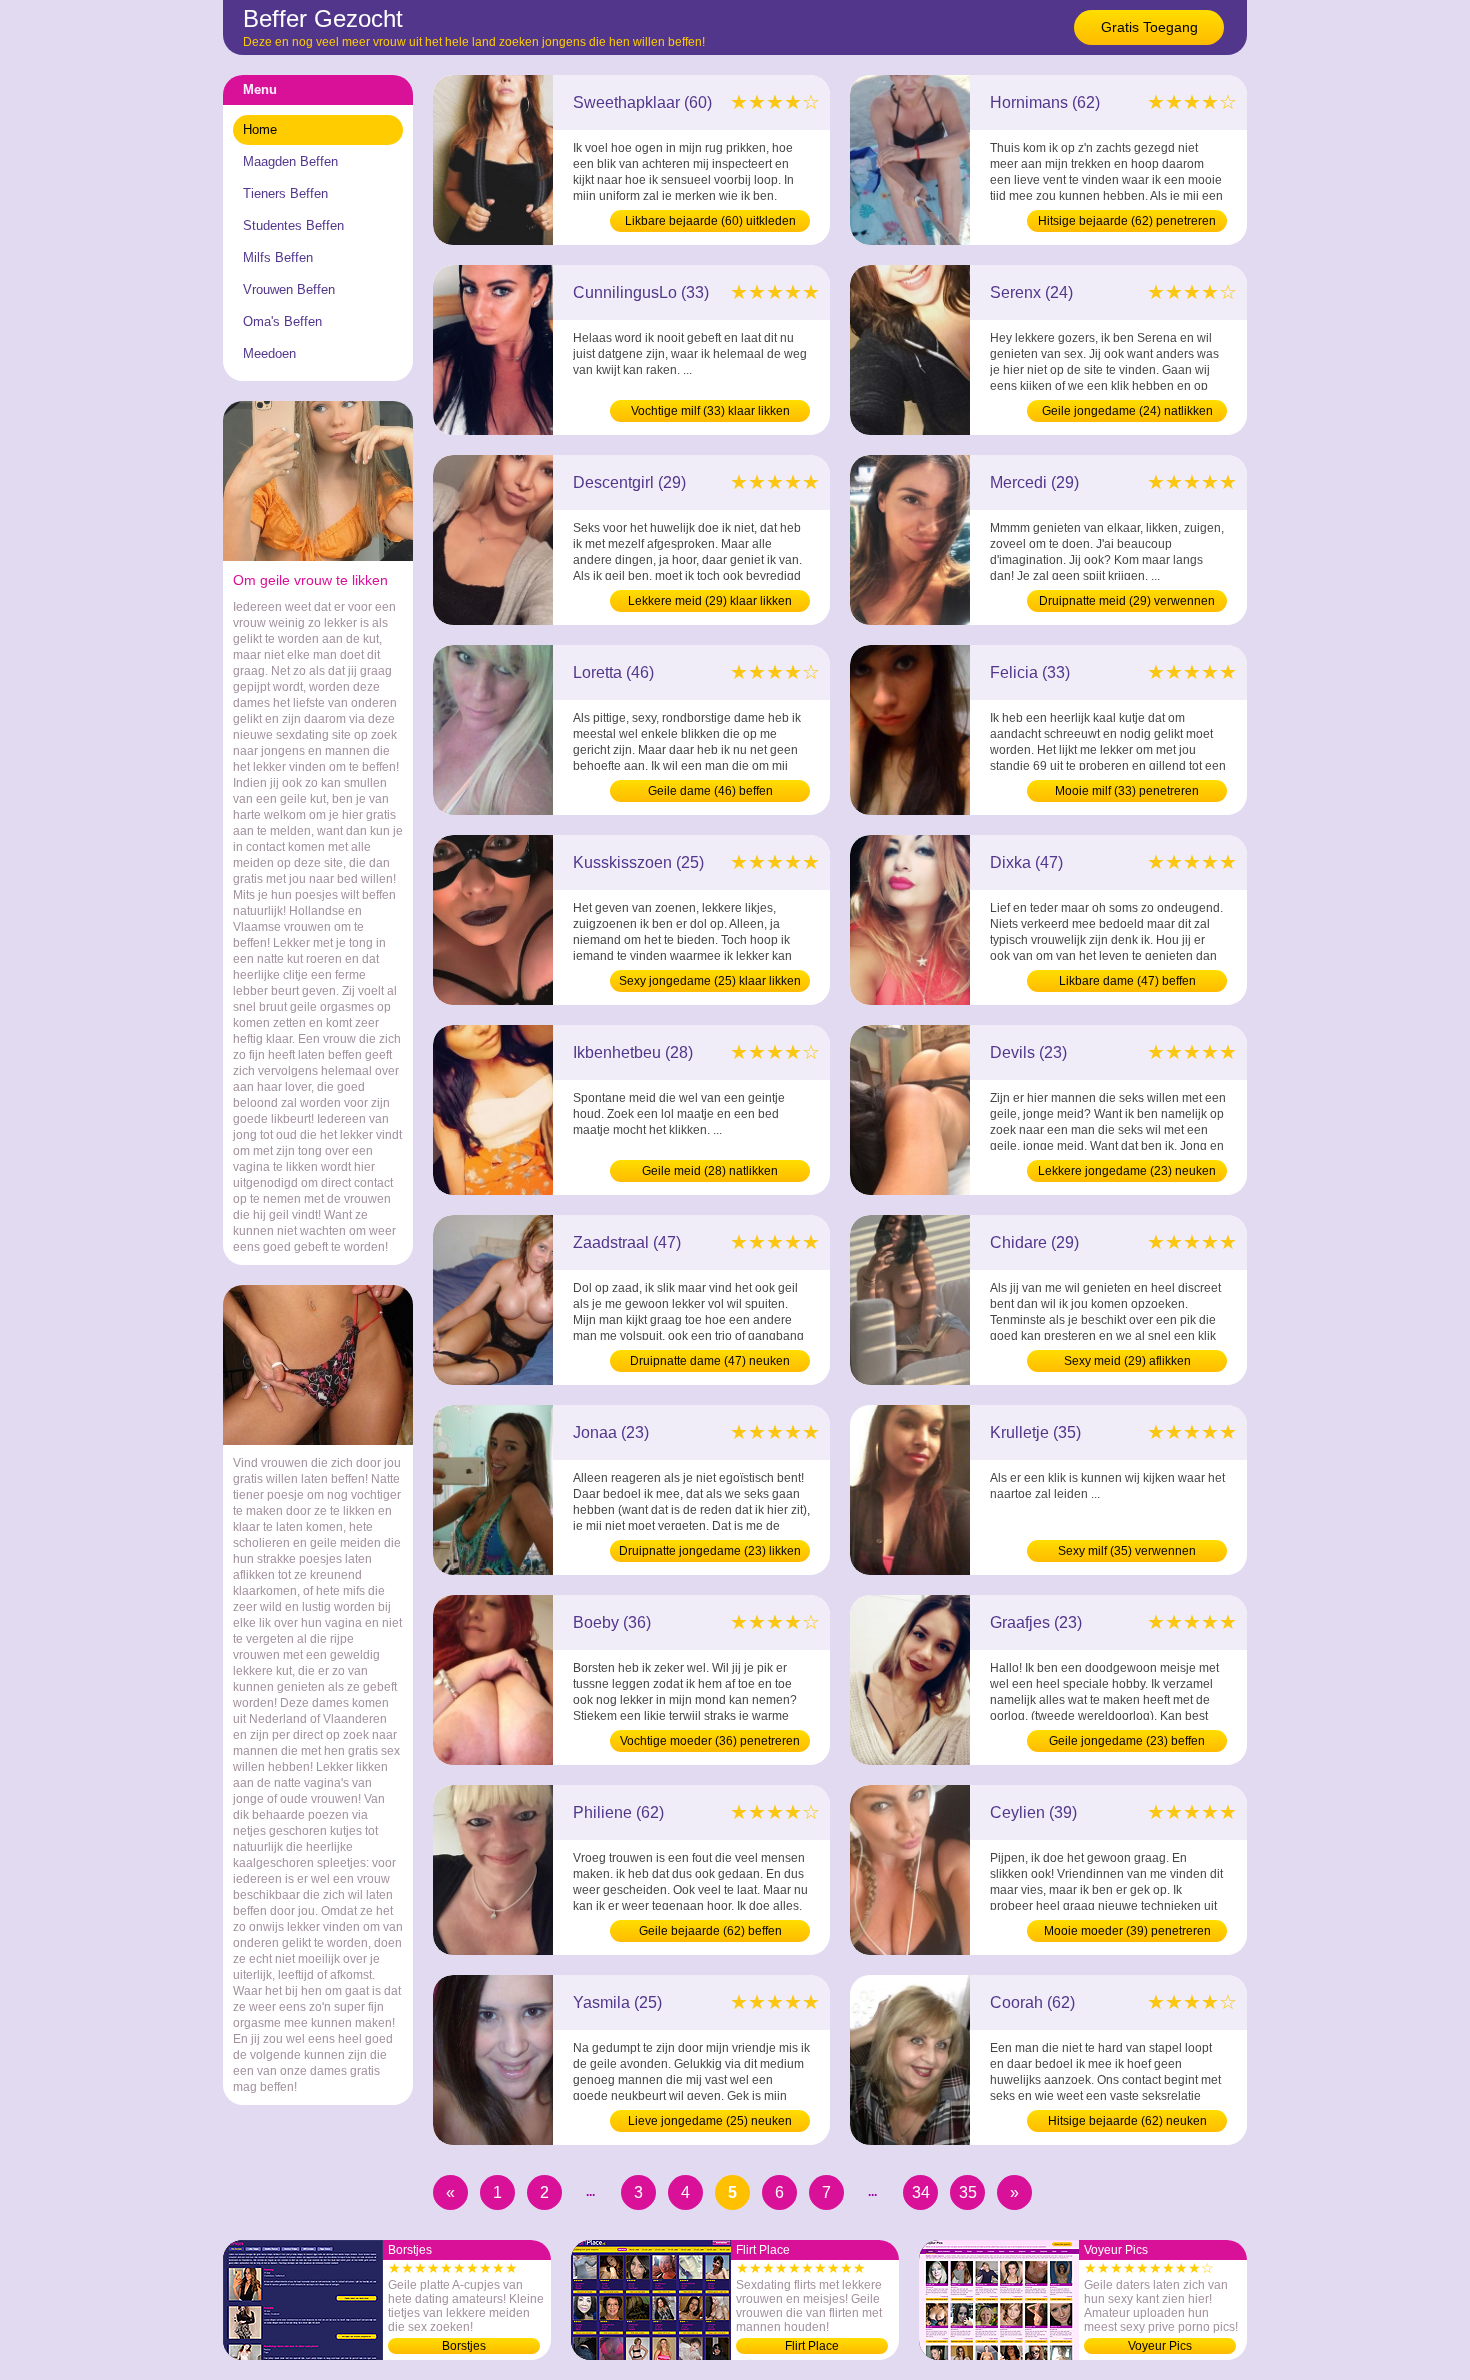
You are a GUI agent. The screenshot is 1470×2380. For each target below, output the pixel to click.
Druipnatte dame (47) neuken (710, 1361)
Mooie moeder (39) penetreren (1127, 1931)
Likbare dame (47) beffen (1127, 981)
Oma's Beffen (282, 321)
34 (921, 2192)
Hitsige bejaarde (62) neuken (1127, 2121)
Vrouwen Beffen (289, 289)
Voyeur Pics (1160, 2346)
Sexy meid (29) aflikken (1127, 1361)
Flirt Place (812, 2346)
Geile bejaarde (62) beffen (710, 1931)
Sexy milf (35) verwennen (1127, 1551)
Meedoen (269, 353)
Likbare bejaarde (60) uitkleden (710, 221)
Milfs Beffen (278, 257)
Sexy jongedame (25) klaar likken (710, 981)
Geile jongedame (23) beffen (1127, 1741)
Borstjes (464, 2346)
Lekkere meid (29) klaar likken (710, 601)
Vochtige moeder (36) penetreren (710, 1741)
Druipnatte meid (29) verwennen (1127, 601)
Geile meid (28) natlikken (710, 1171)
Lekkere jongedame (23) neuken (1127, 1171)
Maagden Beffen (290, 161)
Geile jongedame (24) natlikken (1127, 411)
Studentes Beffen (293, 225)
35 (968, 2192)
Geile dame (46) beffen (710, 791)
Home (260, 129)
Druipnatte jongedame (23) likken (710, 1551)
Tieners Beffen (285, 193)
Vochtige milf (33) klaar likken (710, 411)
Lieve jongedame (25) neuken (710, 2121)
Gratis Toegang (1149, 27)
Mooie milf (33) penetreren (1127, 791)
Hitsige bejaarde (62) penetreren (1127, 221)
